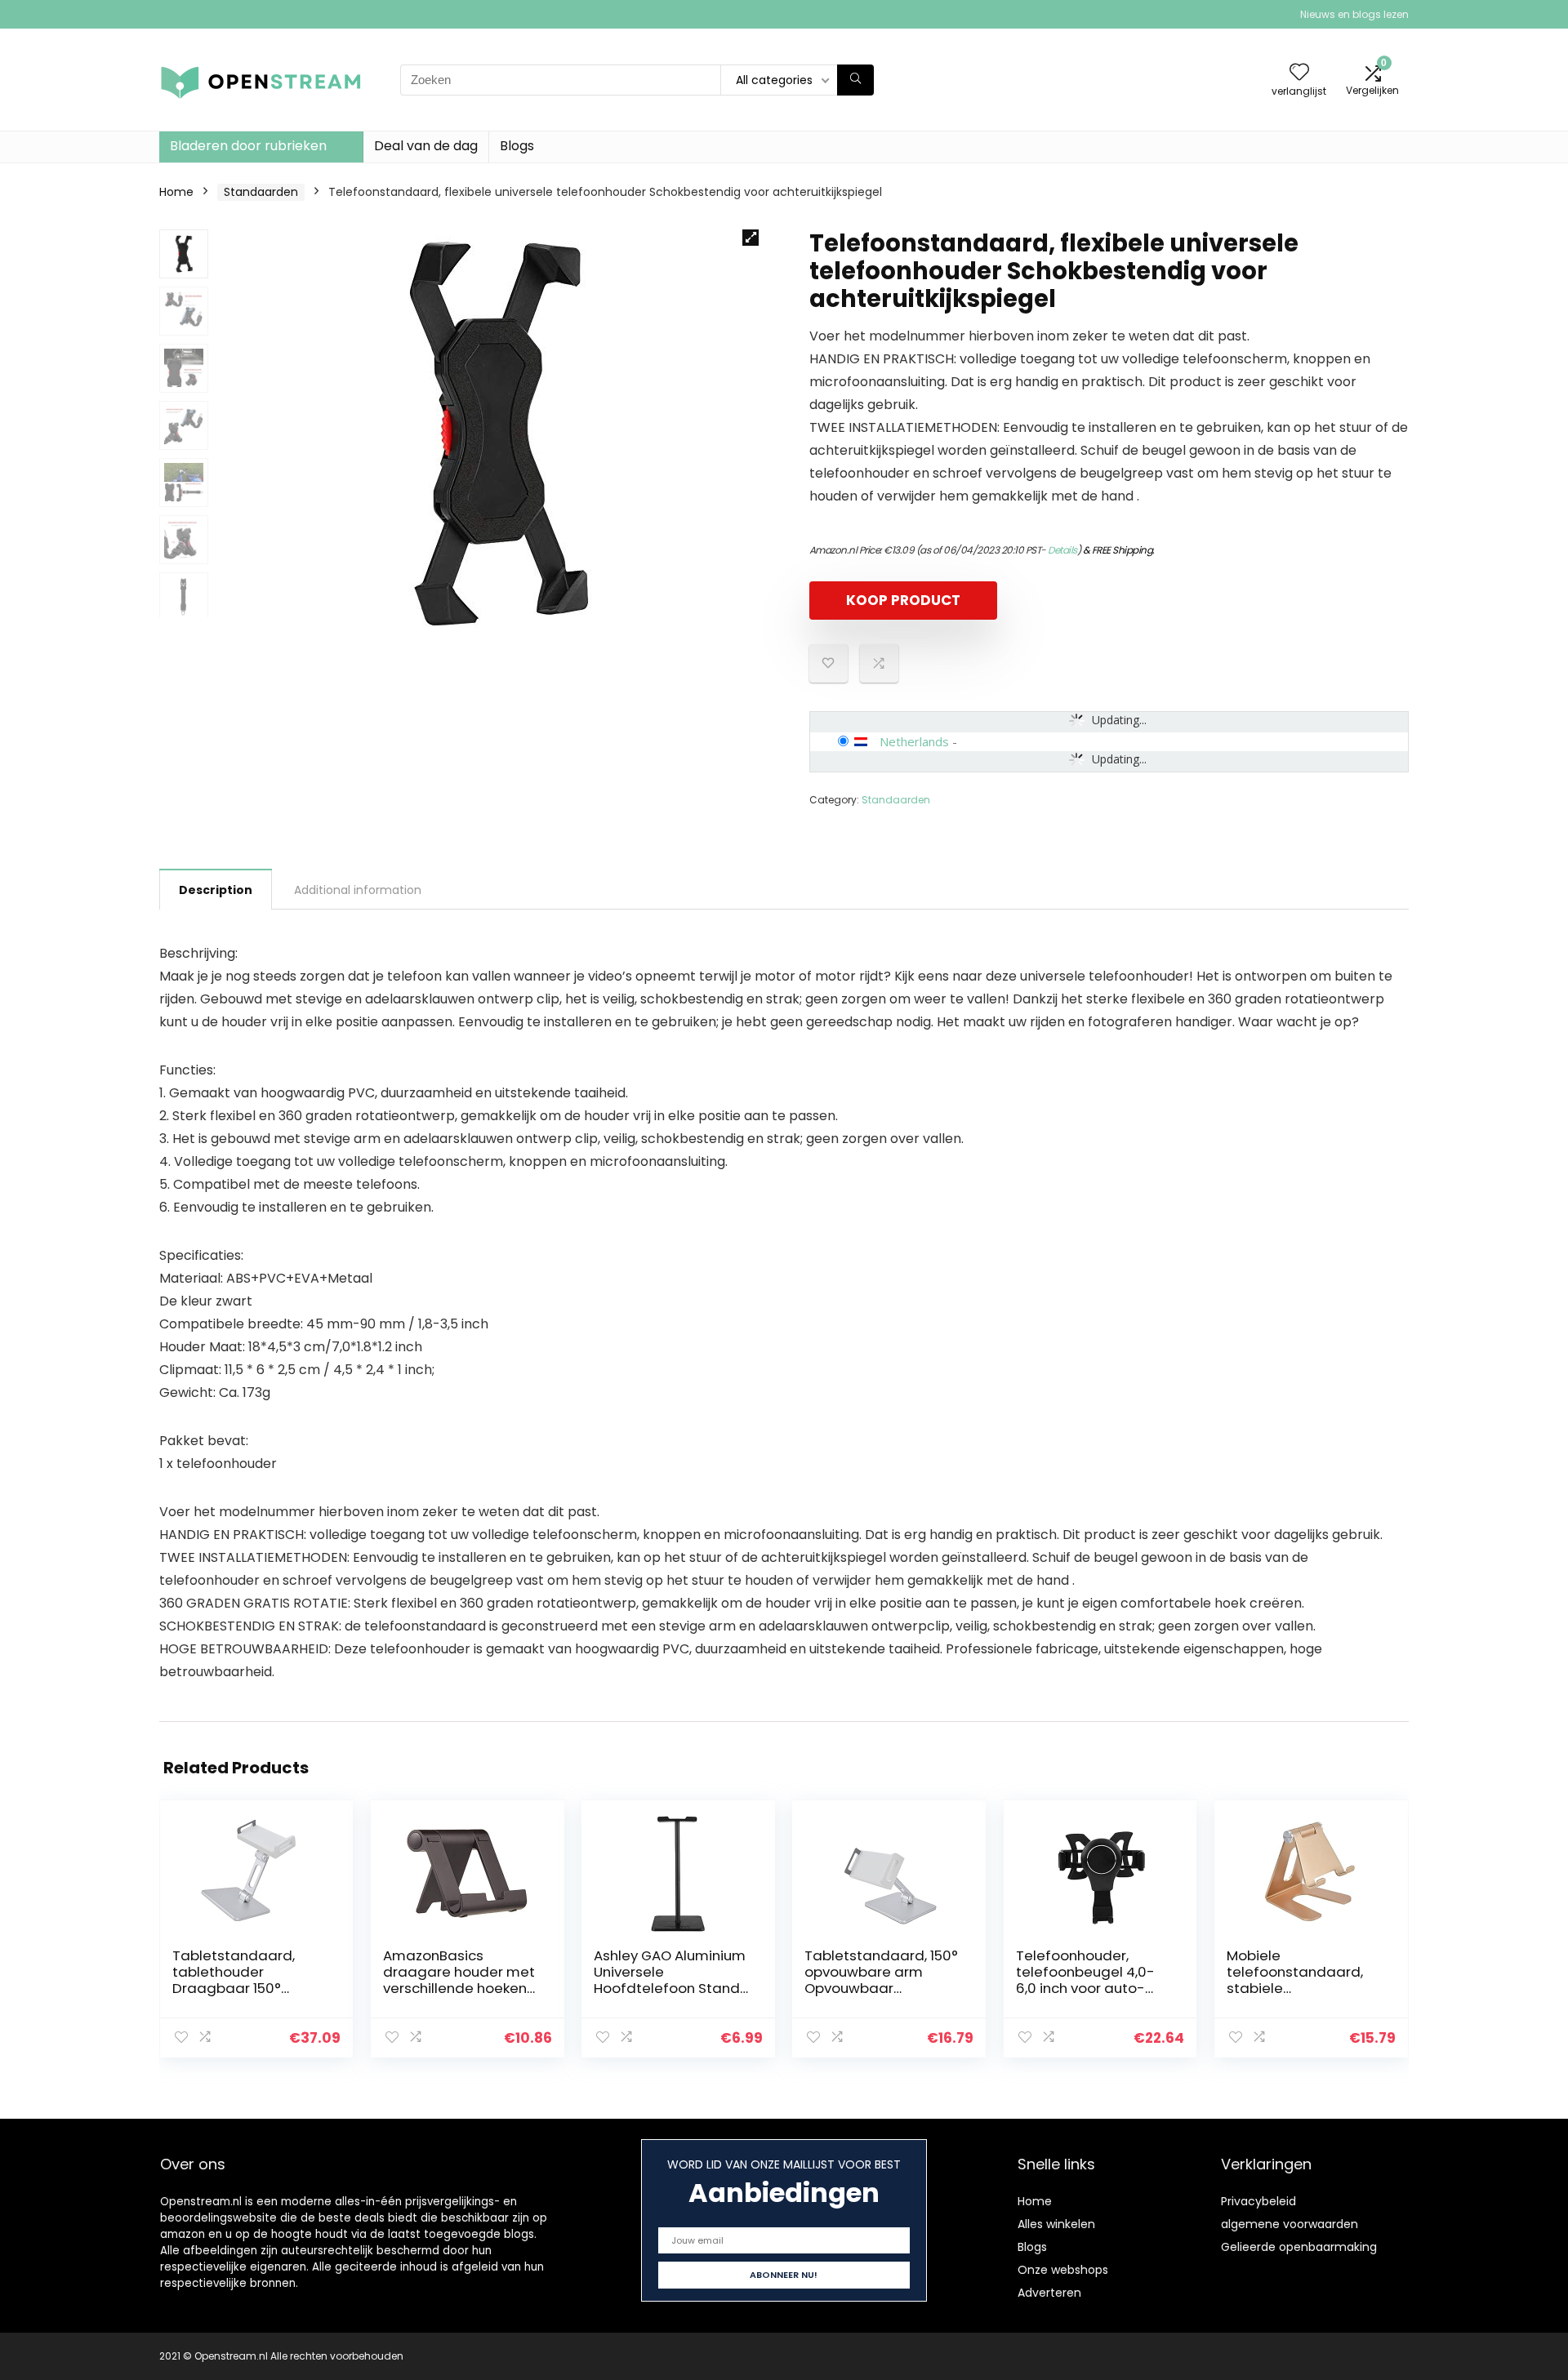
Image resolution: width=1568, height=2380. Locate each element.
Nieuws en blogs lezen (1354, 14)
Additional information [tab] (358, 890)
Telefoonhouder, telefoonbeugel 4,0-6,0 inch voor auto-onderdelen (1085, 1980)
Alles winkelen (1056, 2224)
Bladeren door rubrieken (248, 146)
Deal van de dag (426, 146)
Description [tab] (216, 890)
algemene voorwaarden (1290, 2224)
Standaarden (261, 192)
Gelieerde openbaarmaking (1299, 2247)
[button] (751, 238)
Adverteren (1049, 2293)
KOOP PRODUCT (903, 600)
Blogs (517, 146)
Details (1062, 550)
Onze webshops (1063, 2270)
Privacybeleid (1258, 2201)
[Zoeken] (855, 80)
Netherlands (914, 741)
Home (176, 192)
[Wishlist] (1299, 73)
